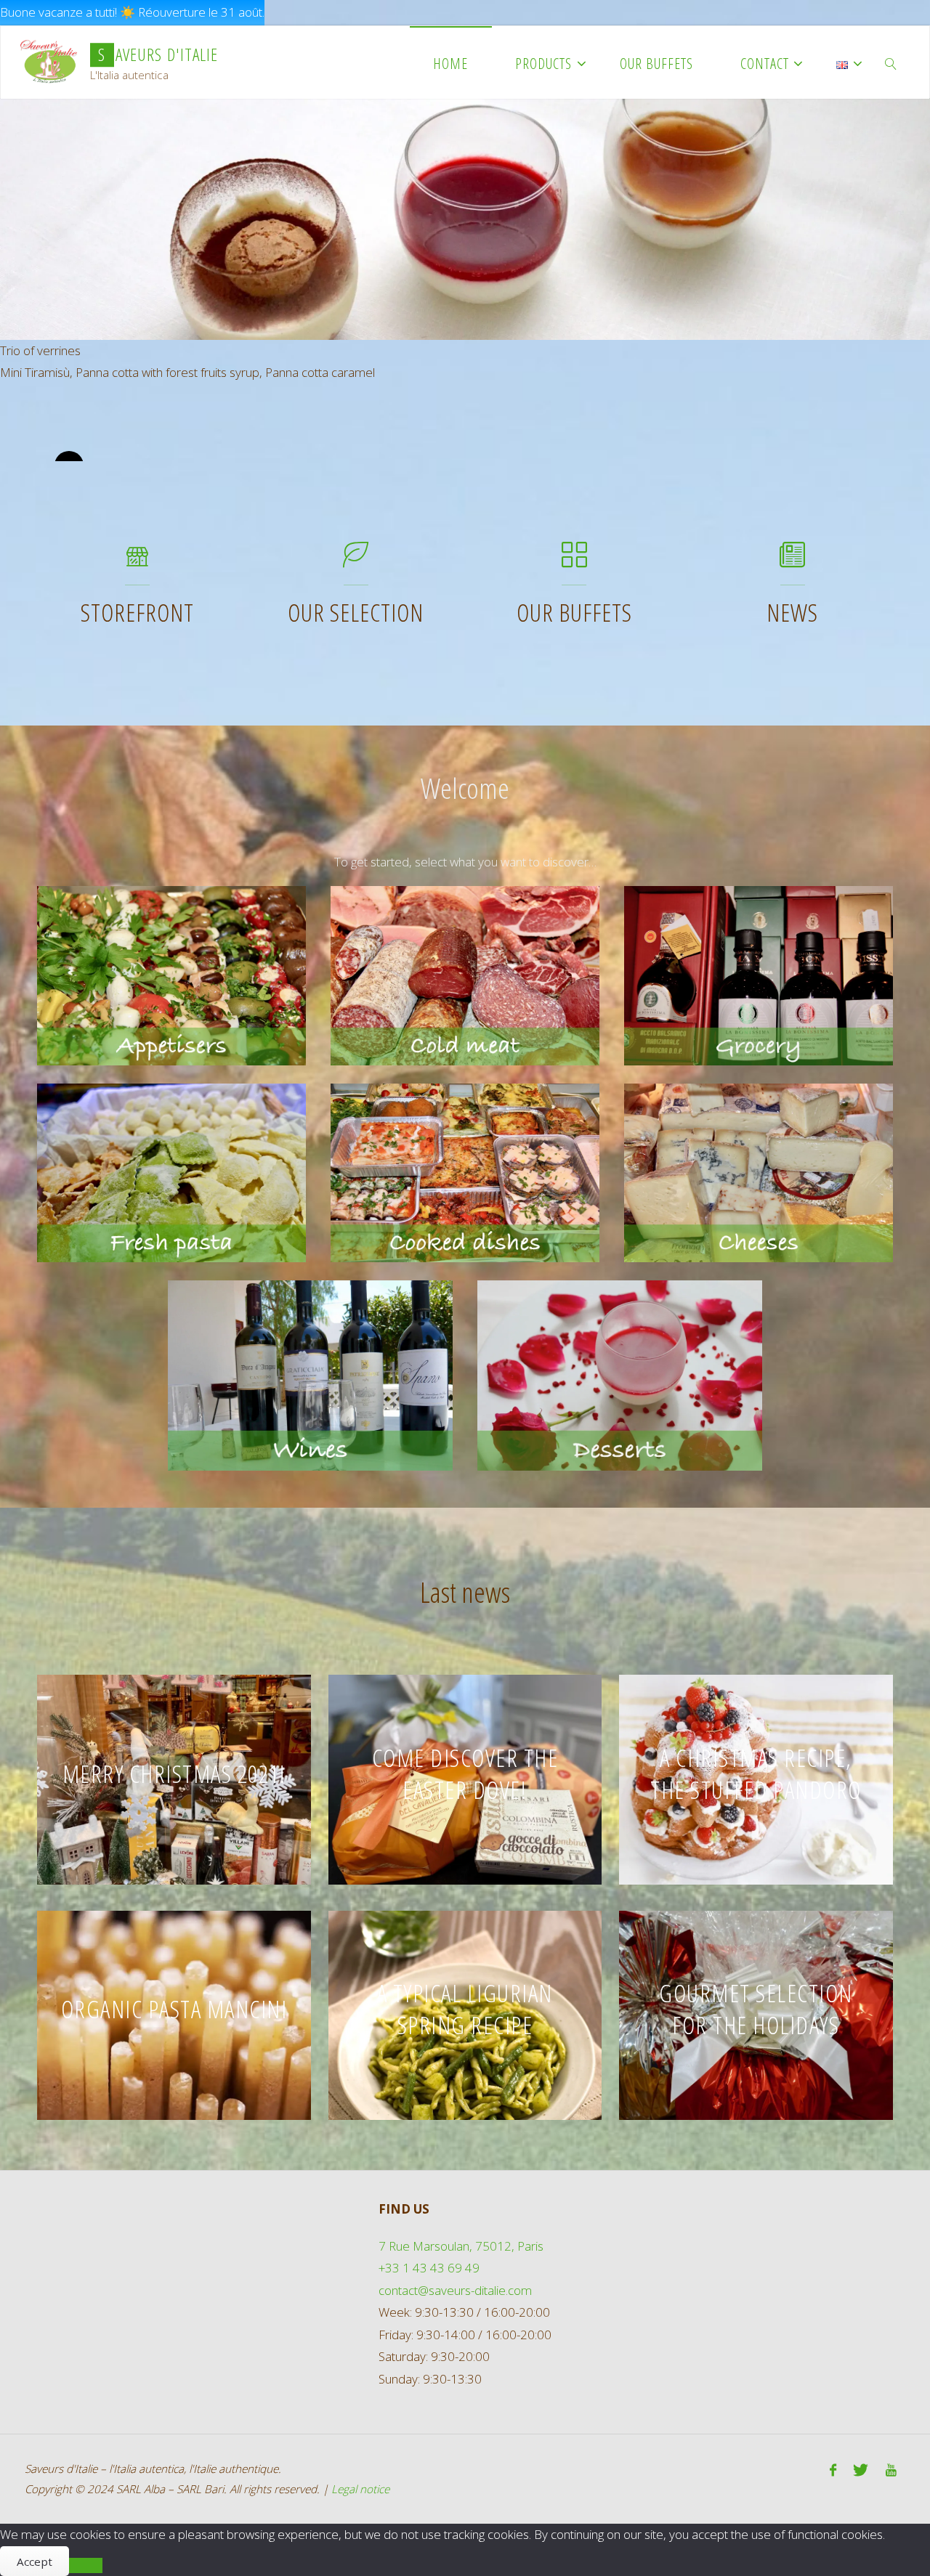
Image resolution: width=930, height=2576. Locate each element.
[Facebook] (833, 2471)
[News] (792, 561)
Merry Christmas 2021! (174, 1773)
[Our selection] (356, 561)
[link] (891, 62)
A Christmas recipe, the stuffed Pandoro (756, 1773)
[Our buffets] (574, 561)
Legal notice (360, 2489)
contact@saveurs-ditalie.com (455, 2290)
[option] (465, 323)
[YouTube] (891, 2471)
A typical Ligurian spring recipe (465, 2009)
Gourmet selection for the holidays (756, 2009)
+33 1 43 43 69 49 (429, 2268)
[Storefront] (138, 561)
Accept (35, 2561)
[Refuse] (86, 2565)
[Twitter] (861, 2471)
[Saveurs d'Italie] (49, 62)
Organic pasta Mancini (174, 2009)
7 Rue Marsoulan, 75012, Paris (461, 2246)
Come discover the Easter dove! (465, 1773)
